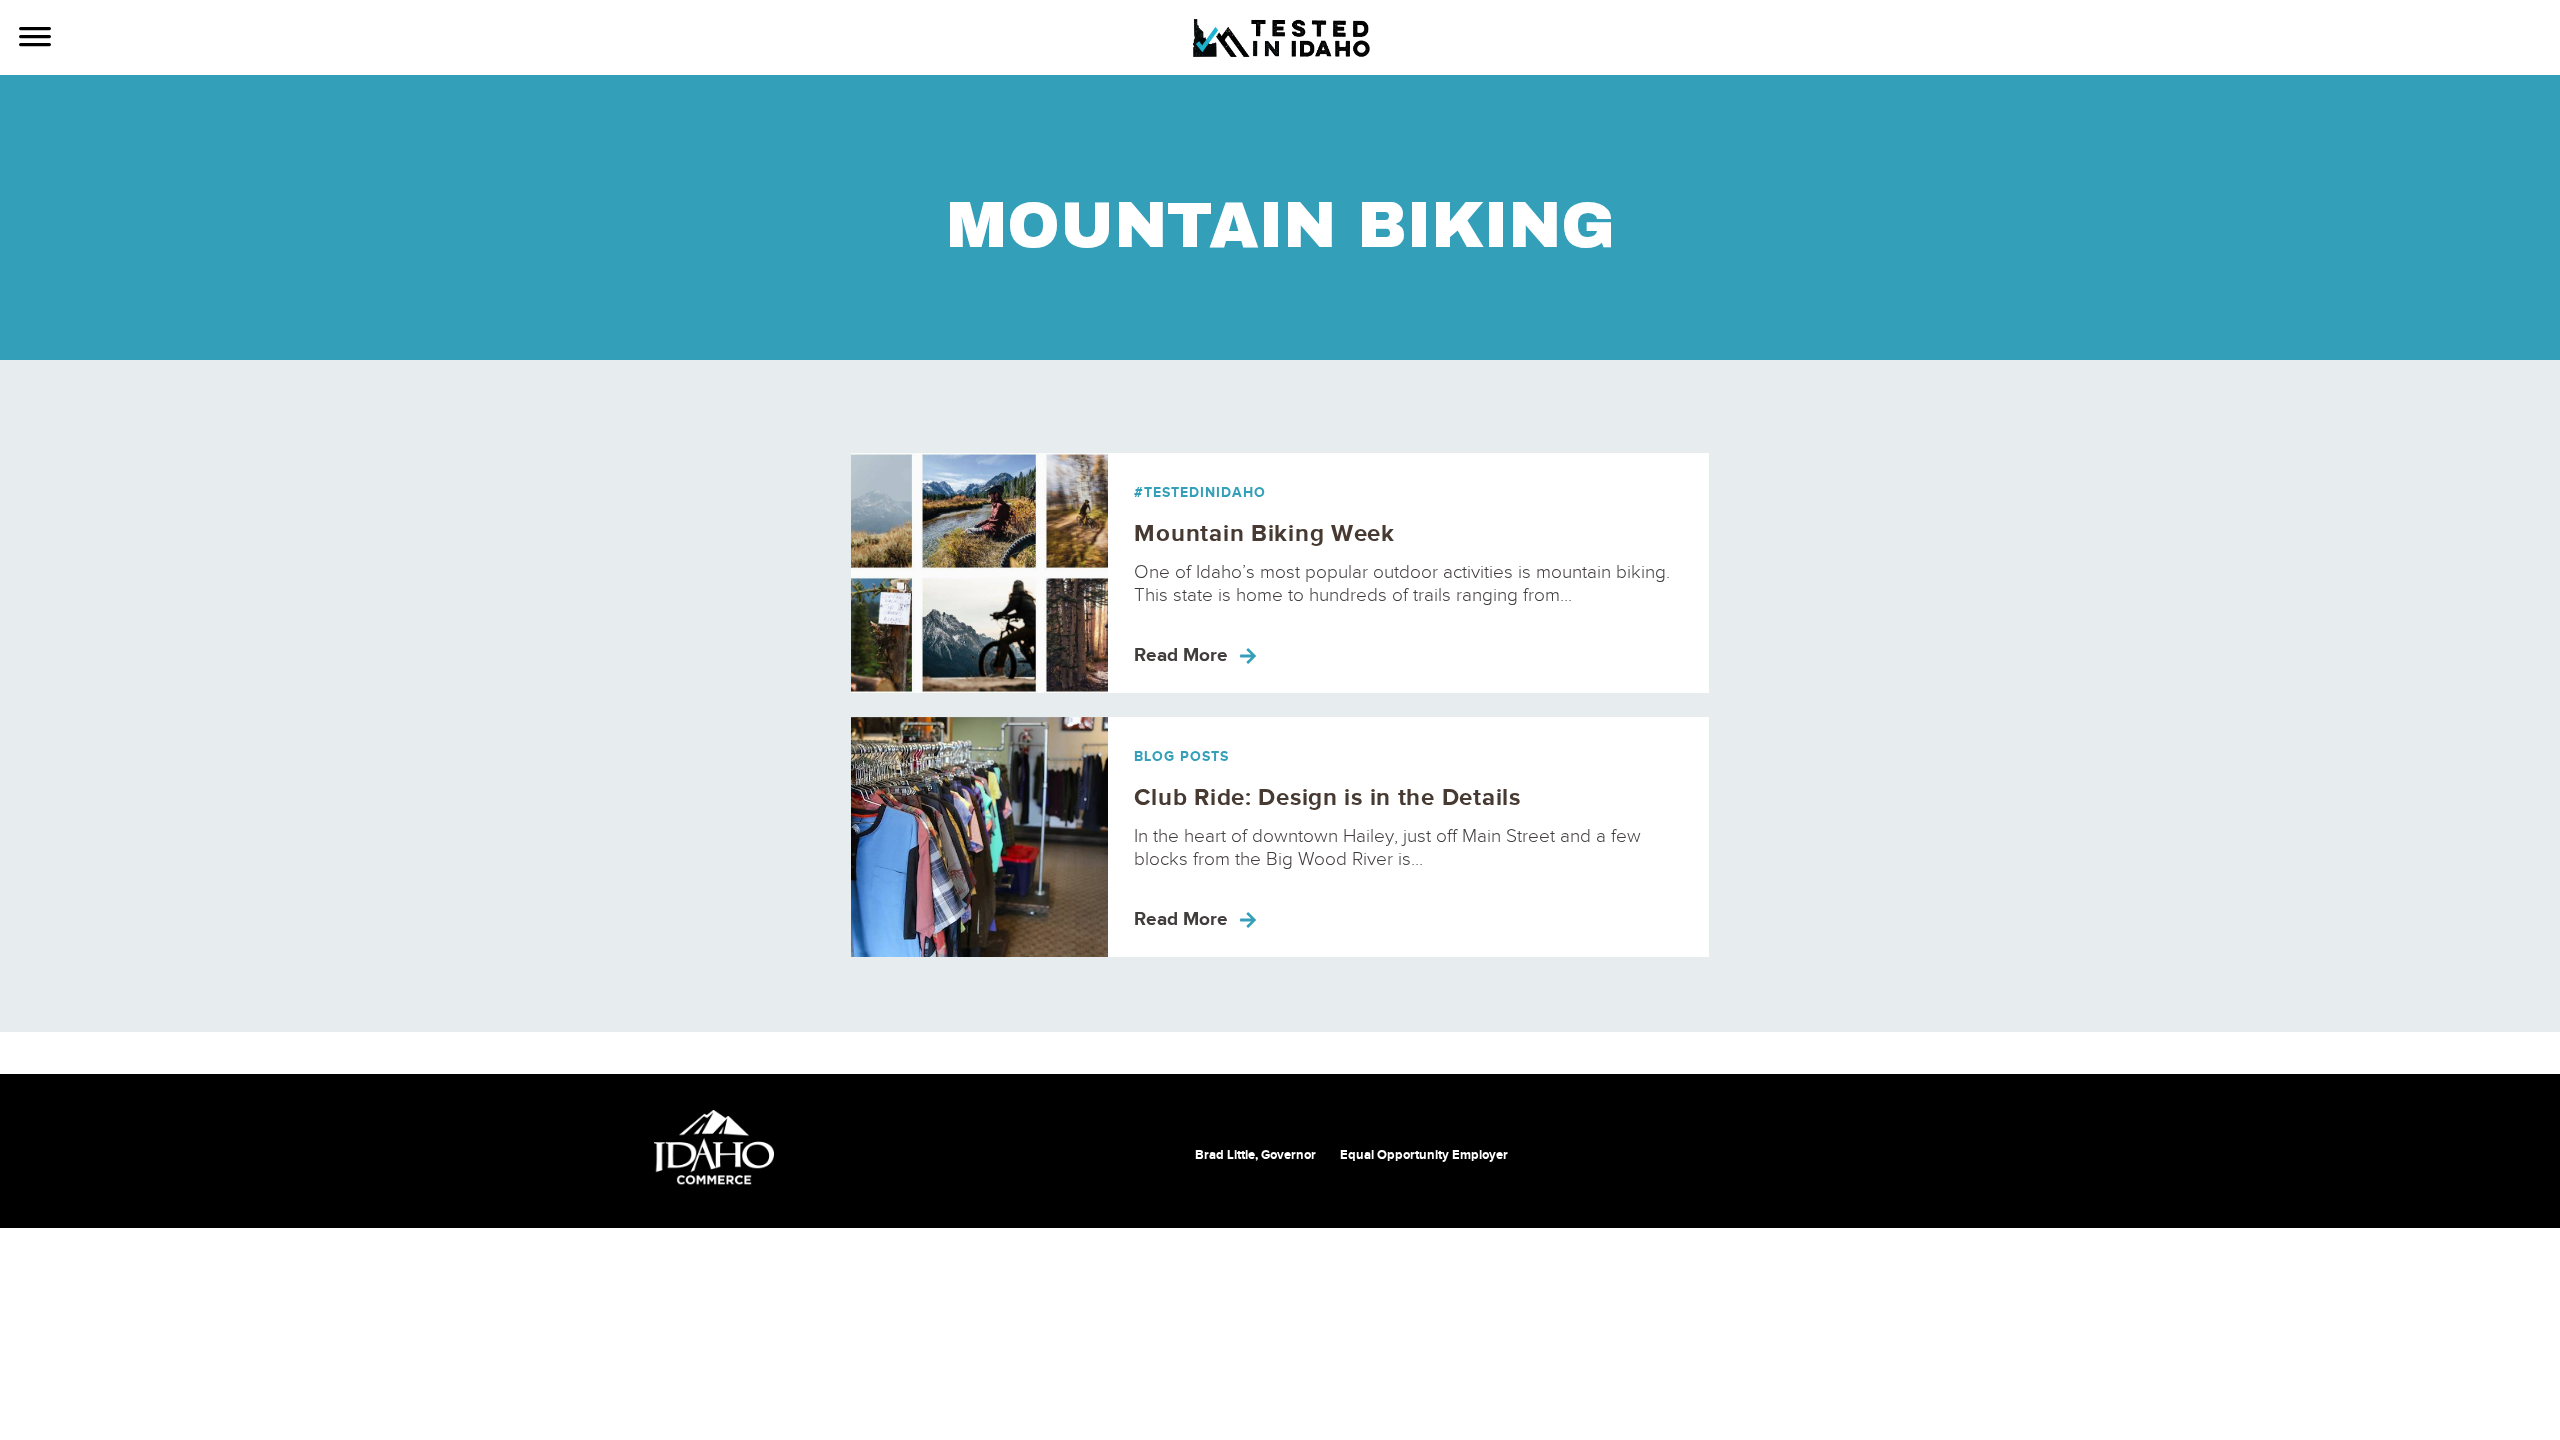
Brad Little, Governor (1255, 1155)
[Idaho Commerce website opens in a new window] (714, 1148)
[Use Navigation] (35, 39)
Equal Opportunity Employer (1424, 1155)
